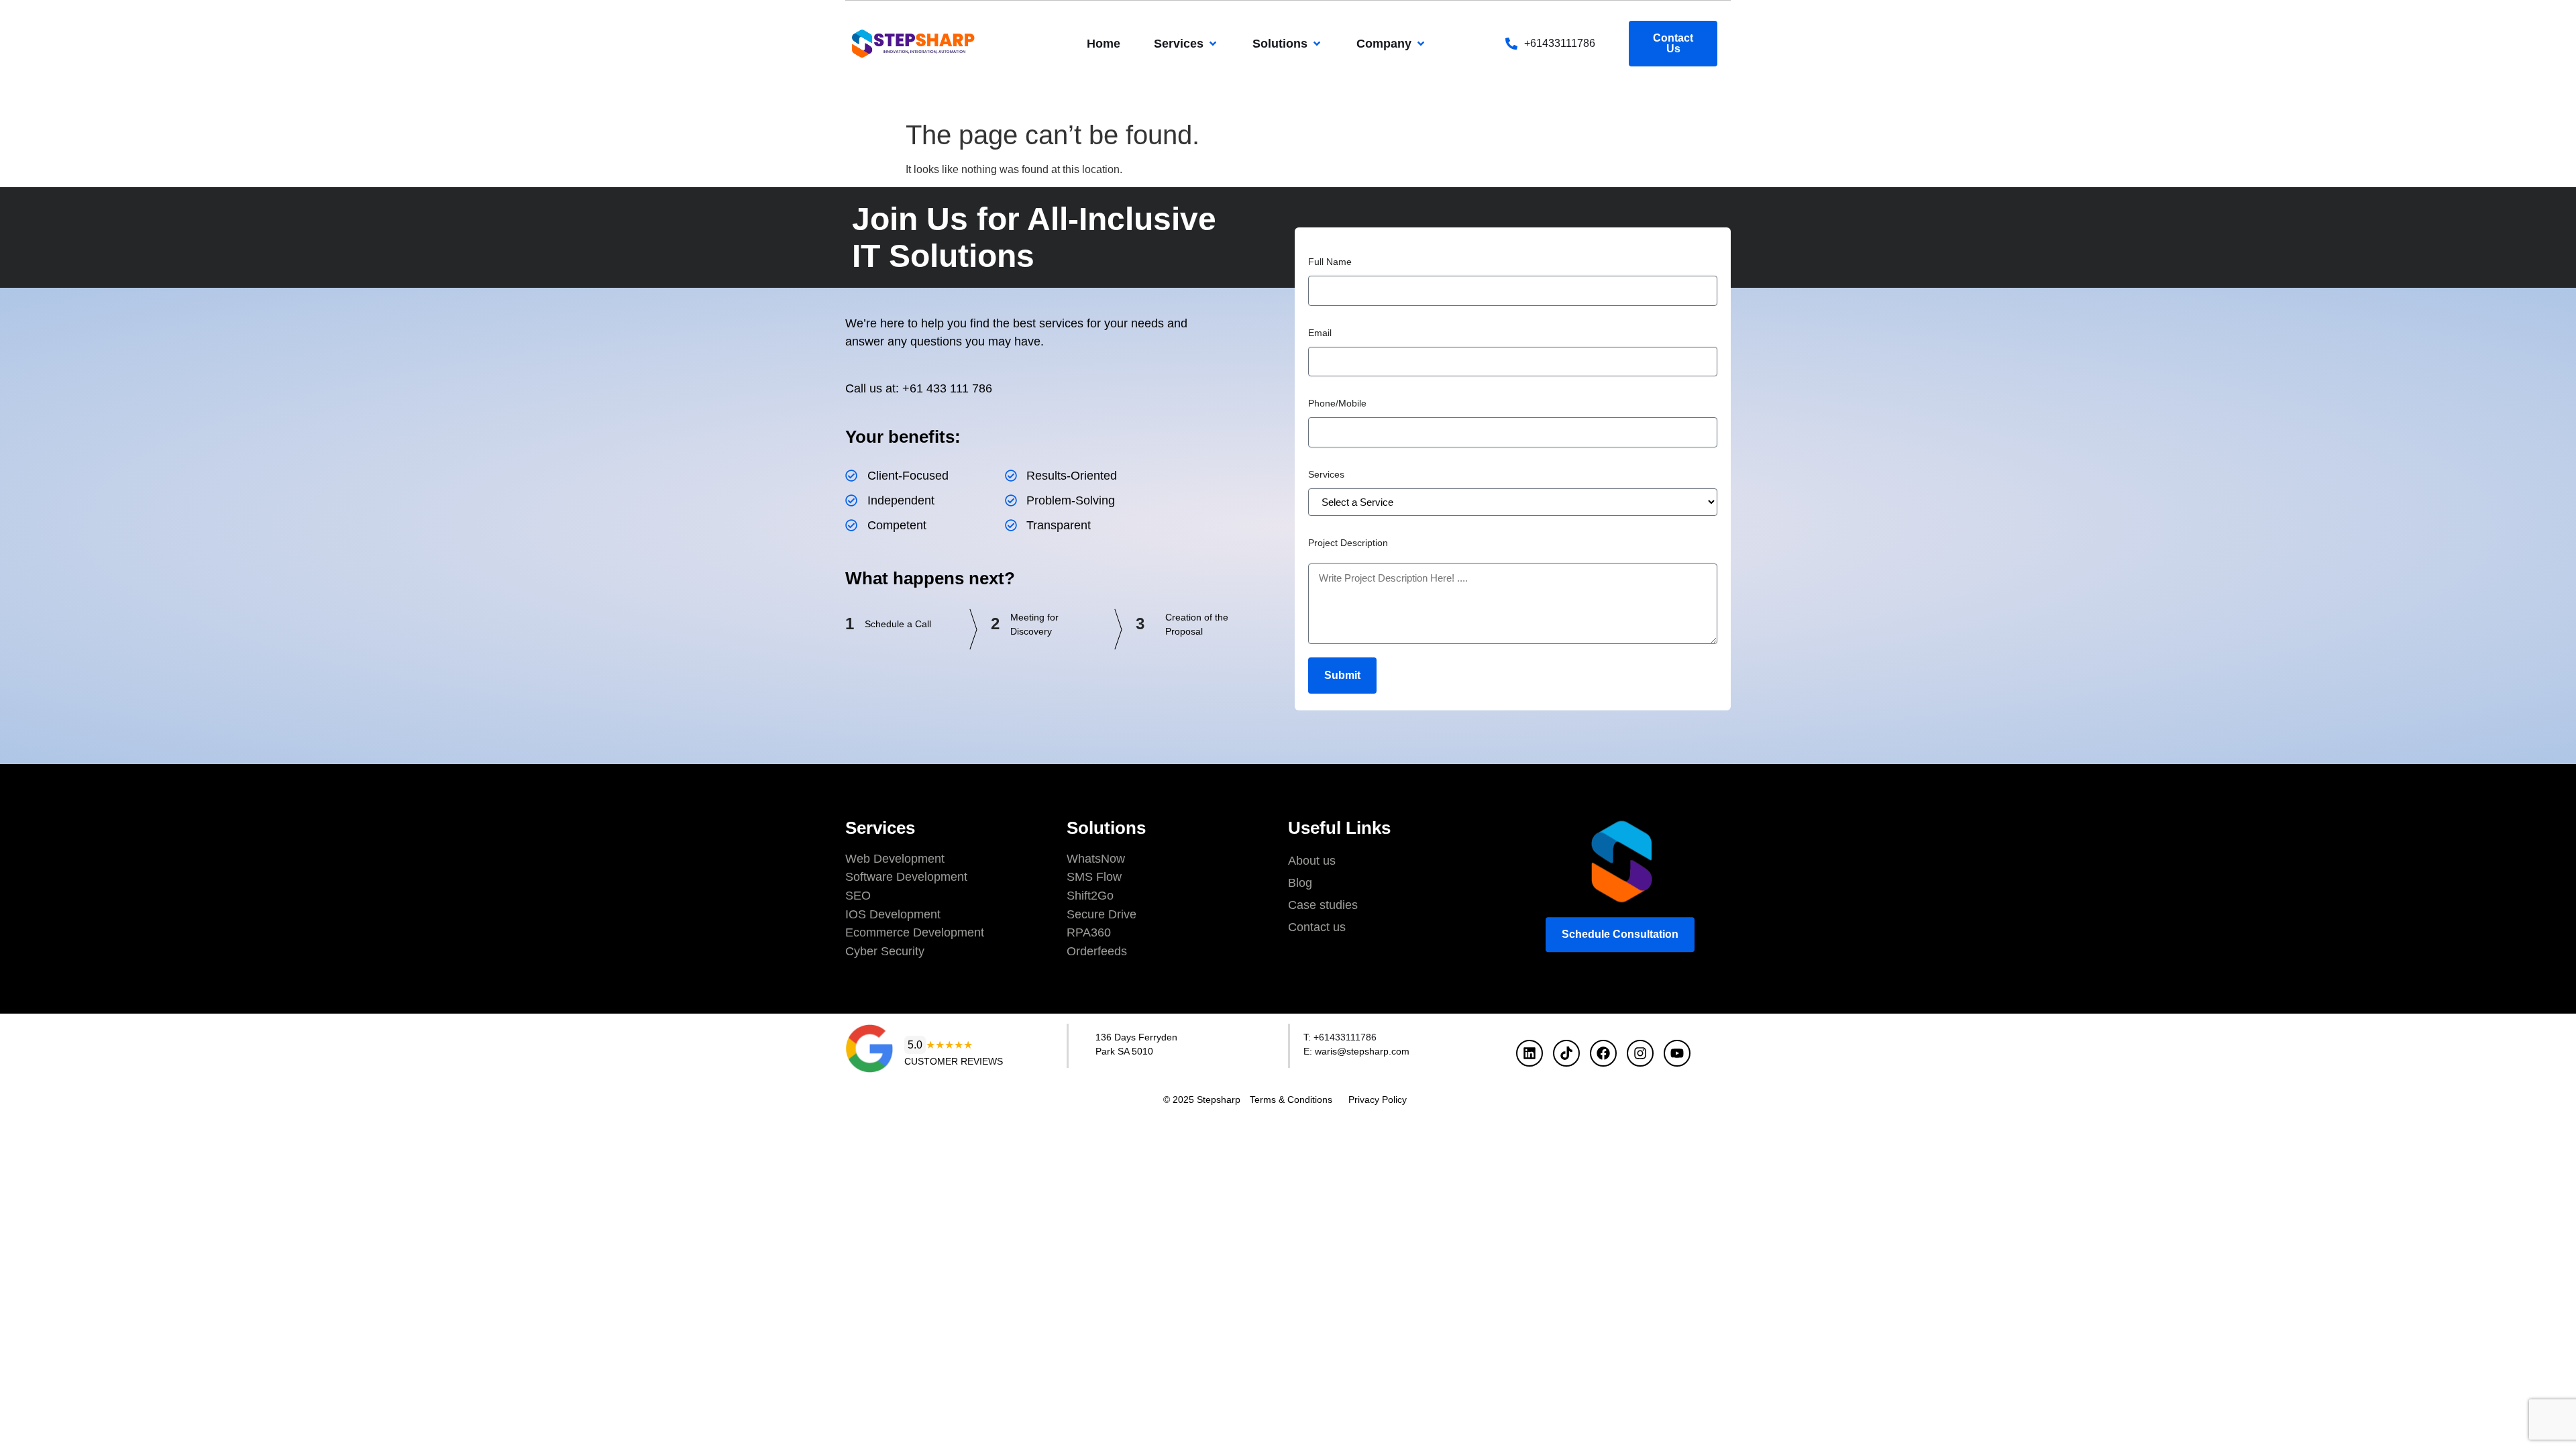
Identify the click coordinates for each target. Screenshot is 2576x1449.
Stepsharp (1219, 1099)
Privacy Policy (1378, 1099)
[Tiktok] (1566, 1053)
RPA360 (1089, 932)
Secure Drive (1102, 914)
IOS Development (893, 914)
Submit (1342, 675)
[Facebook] (1603, 1053)
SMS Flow (1094, 877)
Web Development (895, 859)
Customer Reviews (954, 1061)
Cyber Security (885, 951)
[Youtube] (1677, 1053)
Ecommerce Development (915, 932)
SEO (858, 896)
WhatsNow (1096, 859)
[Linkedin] (1529, 1053)
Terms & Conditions (1291, 1099)
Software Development (906, 877)
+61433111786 (1560, 43)
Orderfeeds (1097, 951)
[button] (1186, 44)
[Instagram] (1640, 1053)
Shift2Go (1090, 896)
